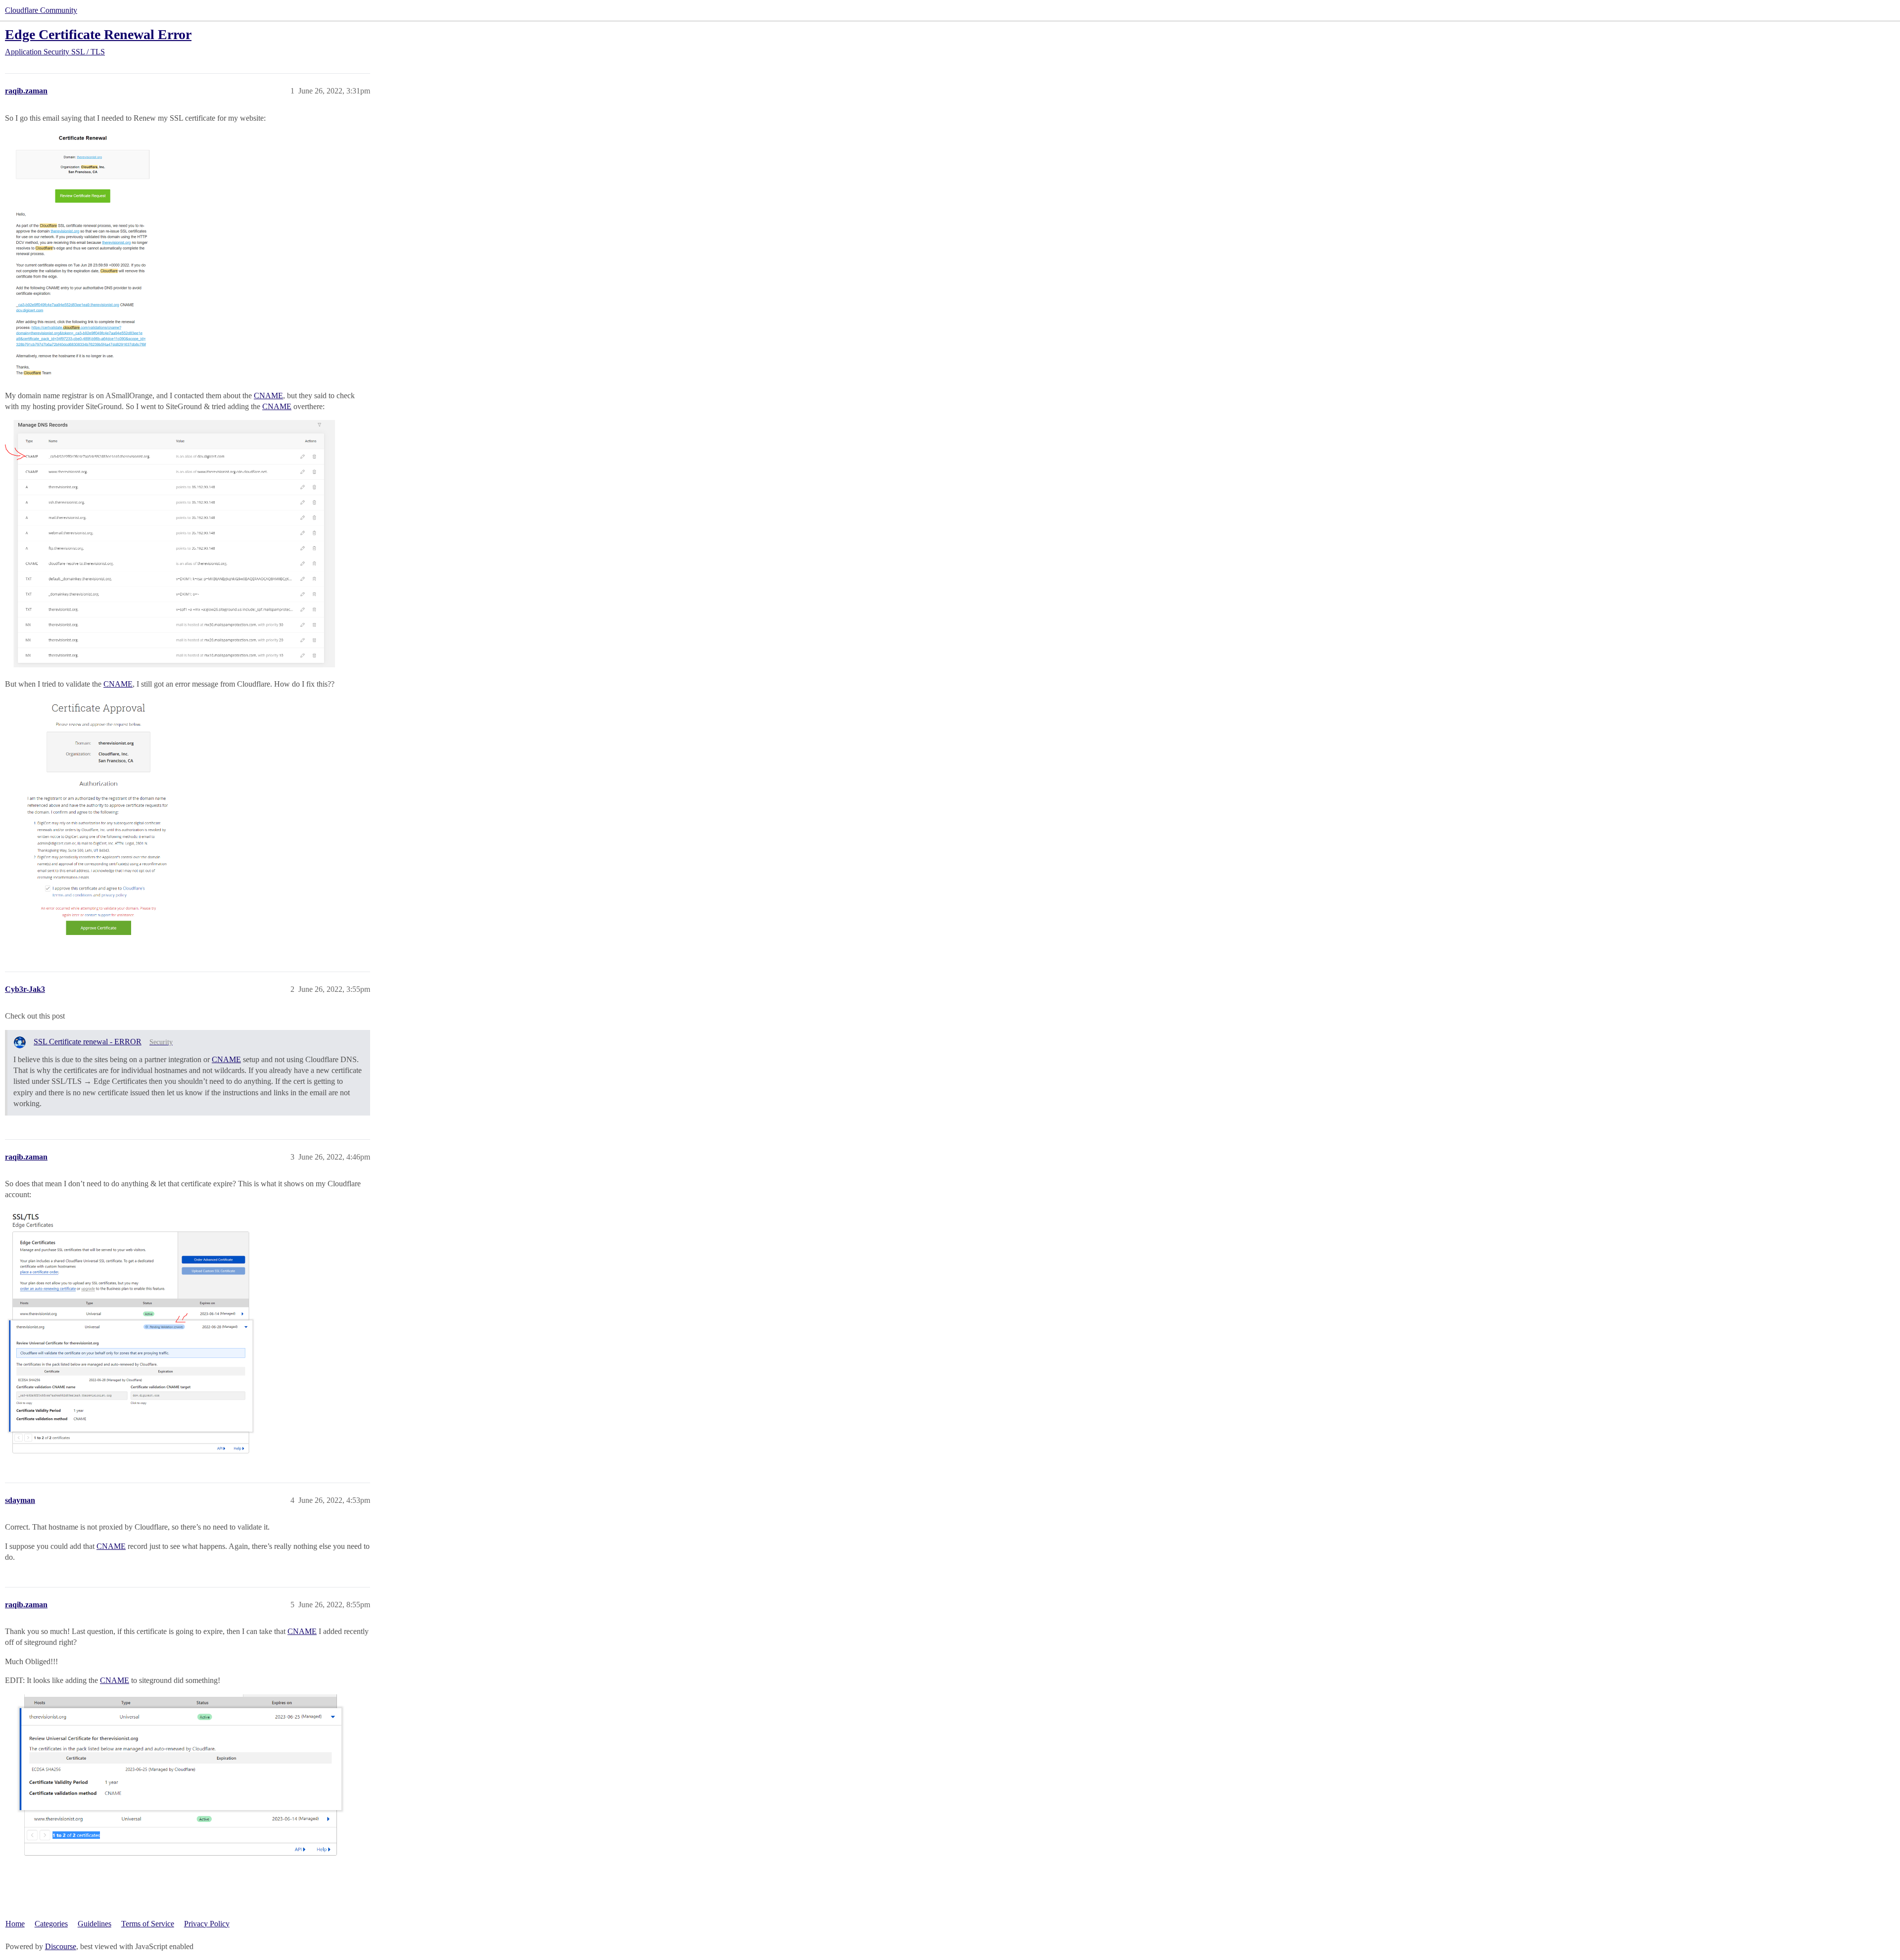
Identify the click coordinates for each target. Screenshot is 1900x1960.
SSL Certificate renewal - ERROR (88, 1042)
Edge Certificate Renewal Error (98, 34)
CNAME (268, 396)
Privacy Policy (207, 1924)
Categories (51, 1924)
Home (15, 1924)
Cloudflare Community (41, 10)
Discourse (61, 1946)
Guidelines (95, 1924)
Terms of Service (148, 1924)
